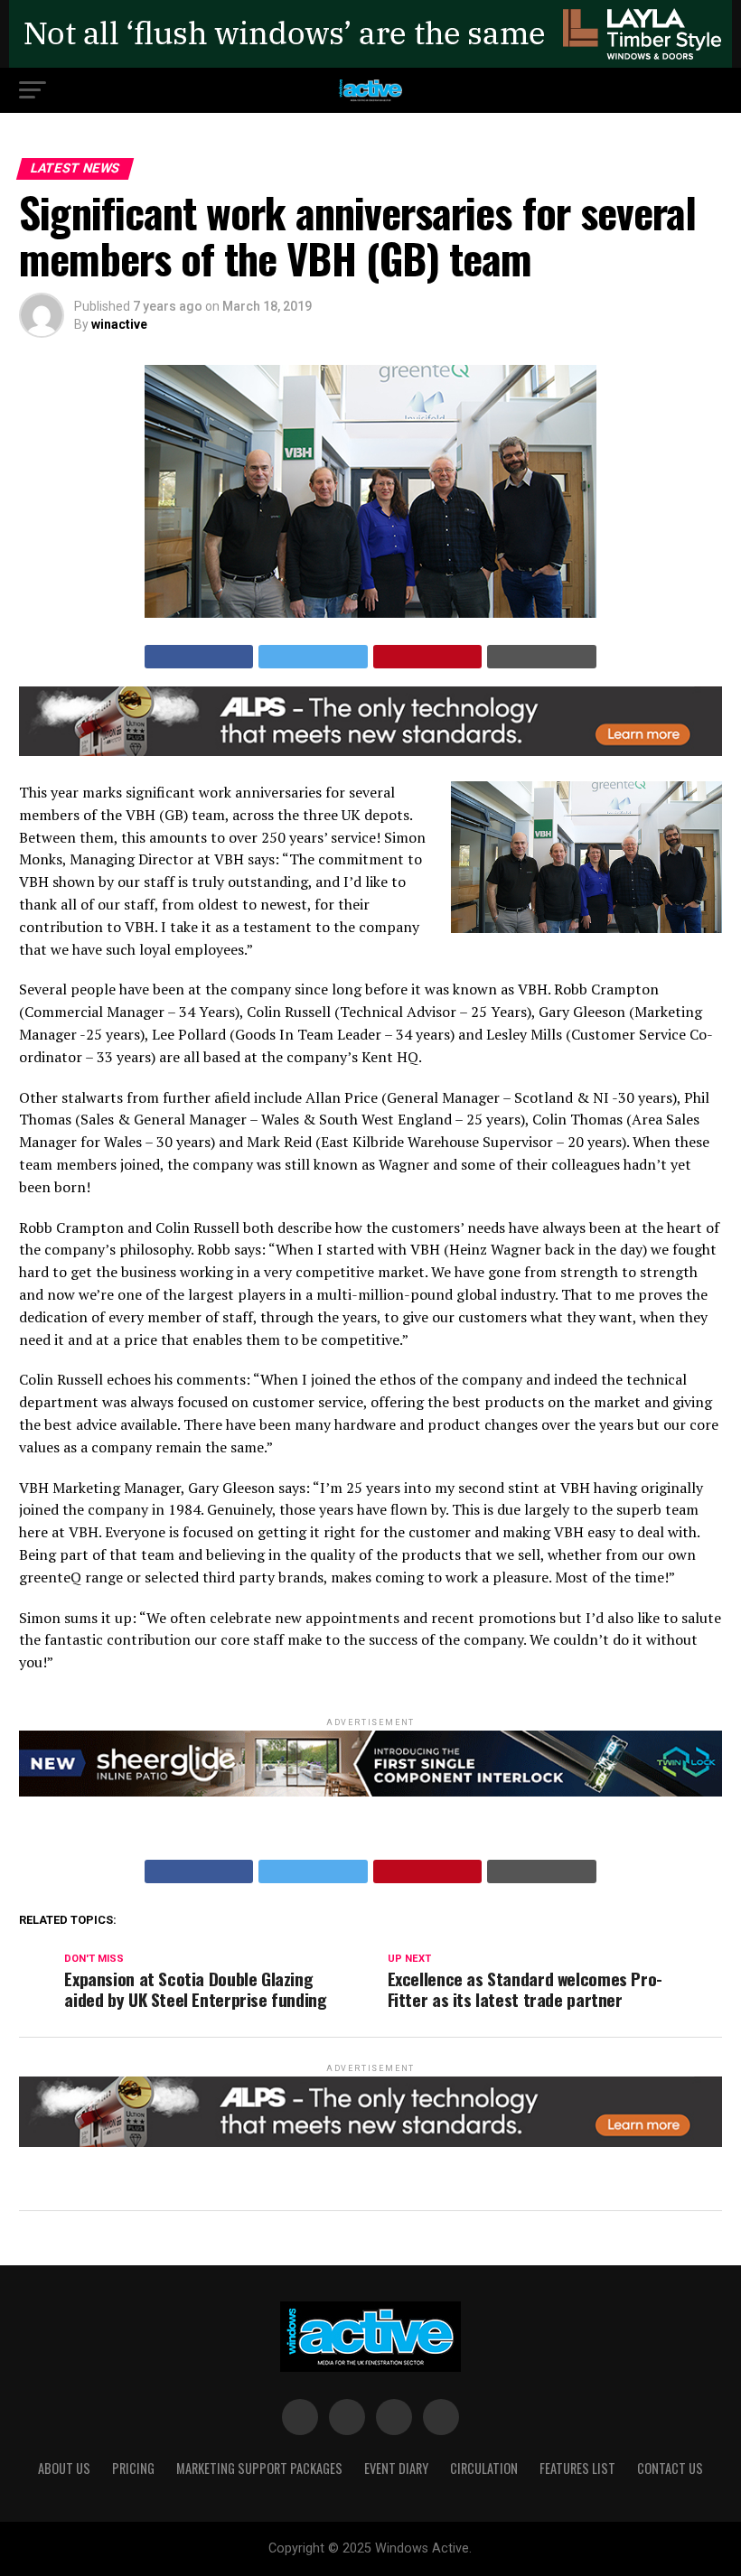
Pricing (133, 2468)
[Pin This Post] (428, 657)
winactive (119, 324)
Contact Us (670, 2468)
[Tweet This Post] (313, 657)
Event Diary (396, 2468)
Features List (577, 2468)
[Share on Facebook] (199, 657)
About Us (64, 2468)
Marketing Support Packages (259, 2468)
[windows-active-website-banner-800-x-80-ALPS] (370, 751)
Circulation (484, 2468)
